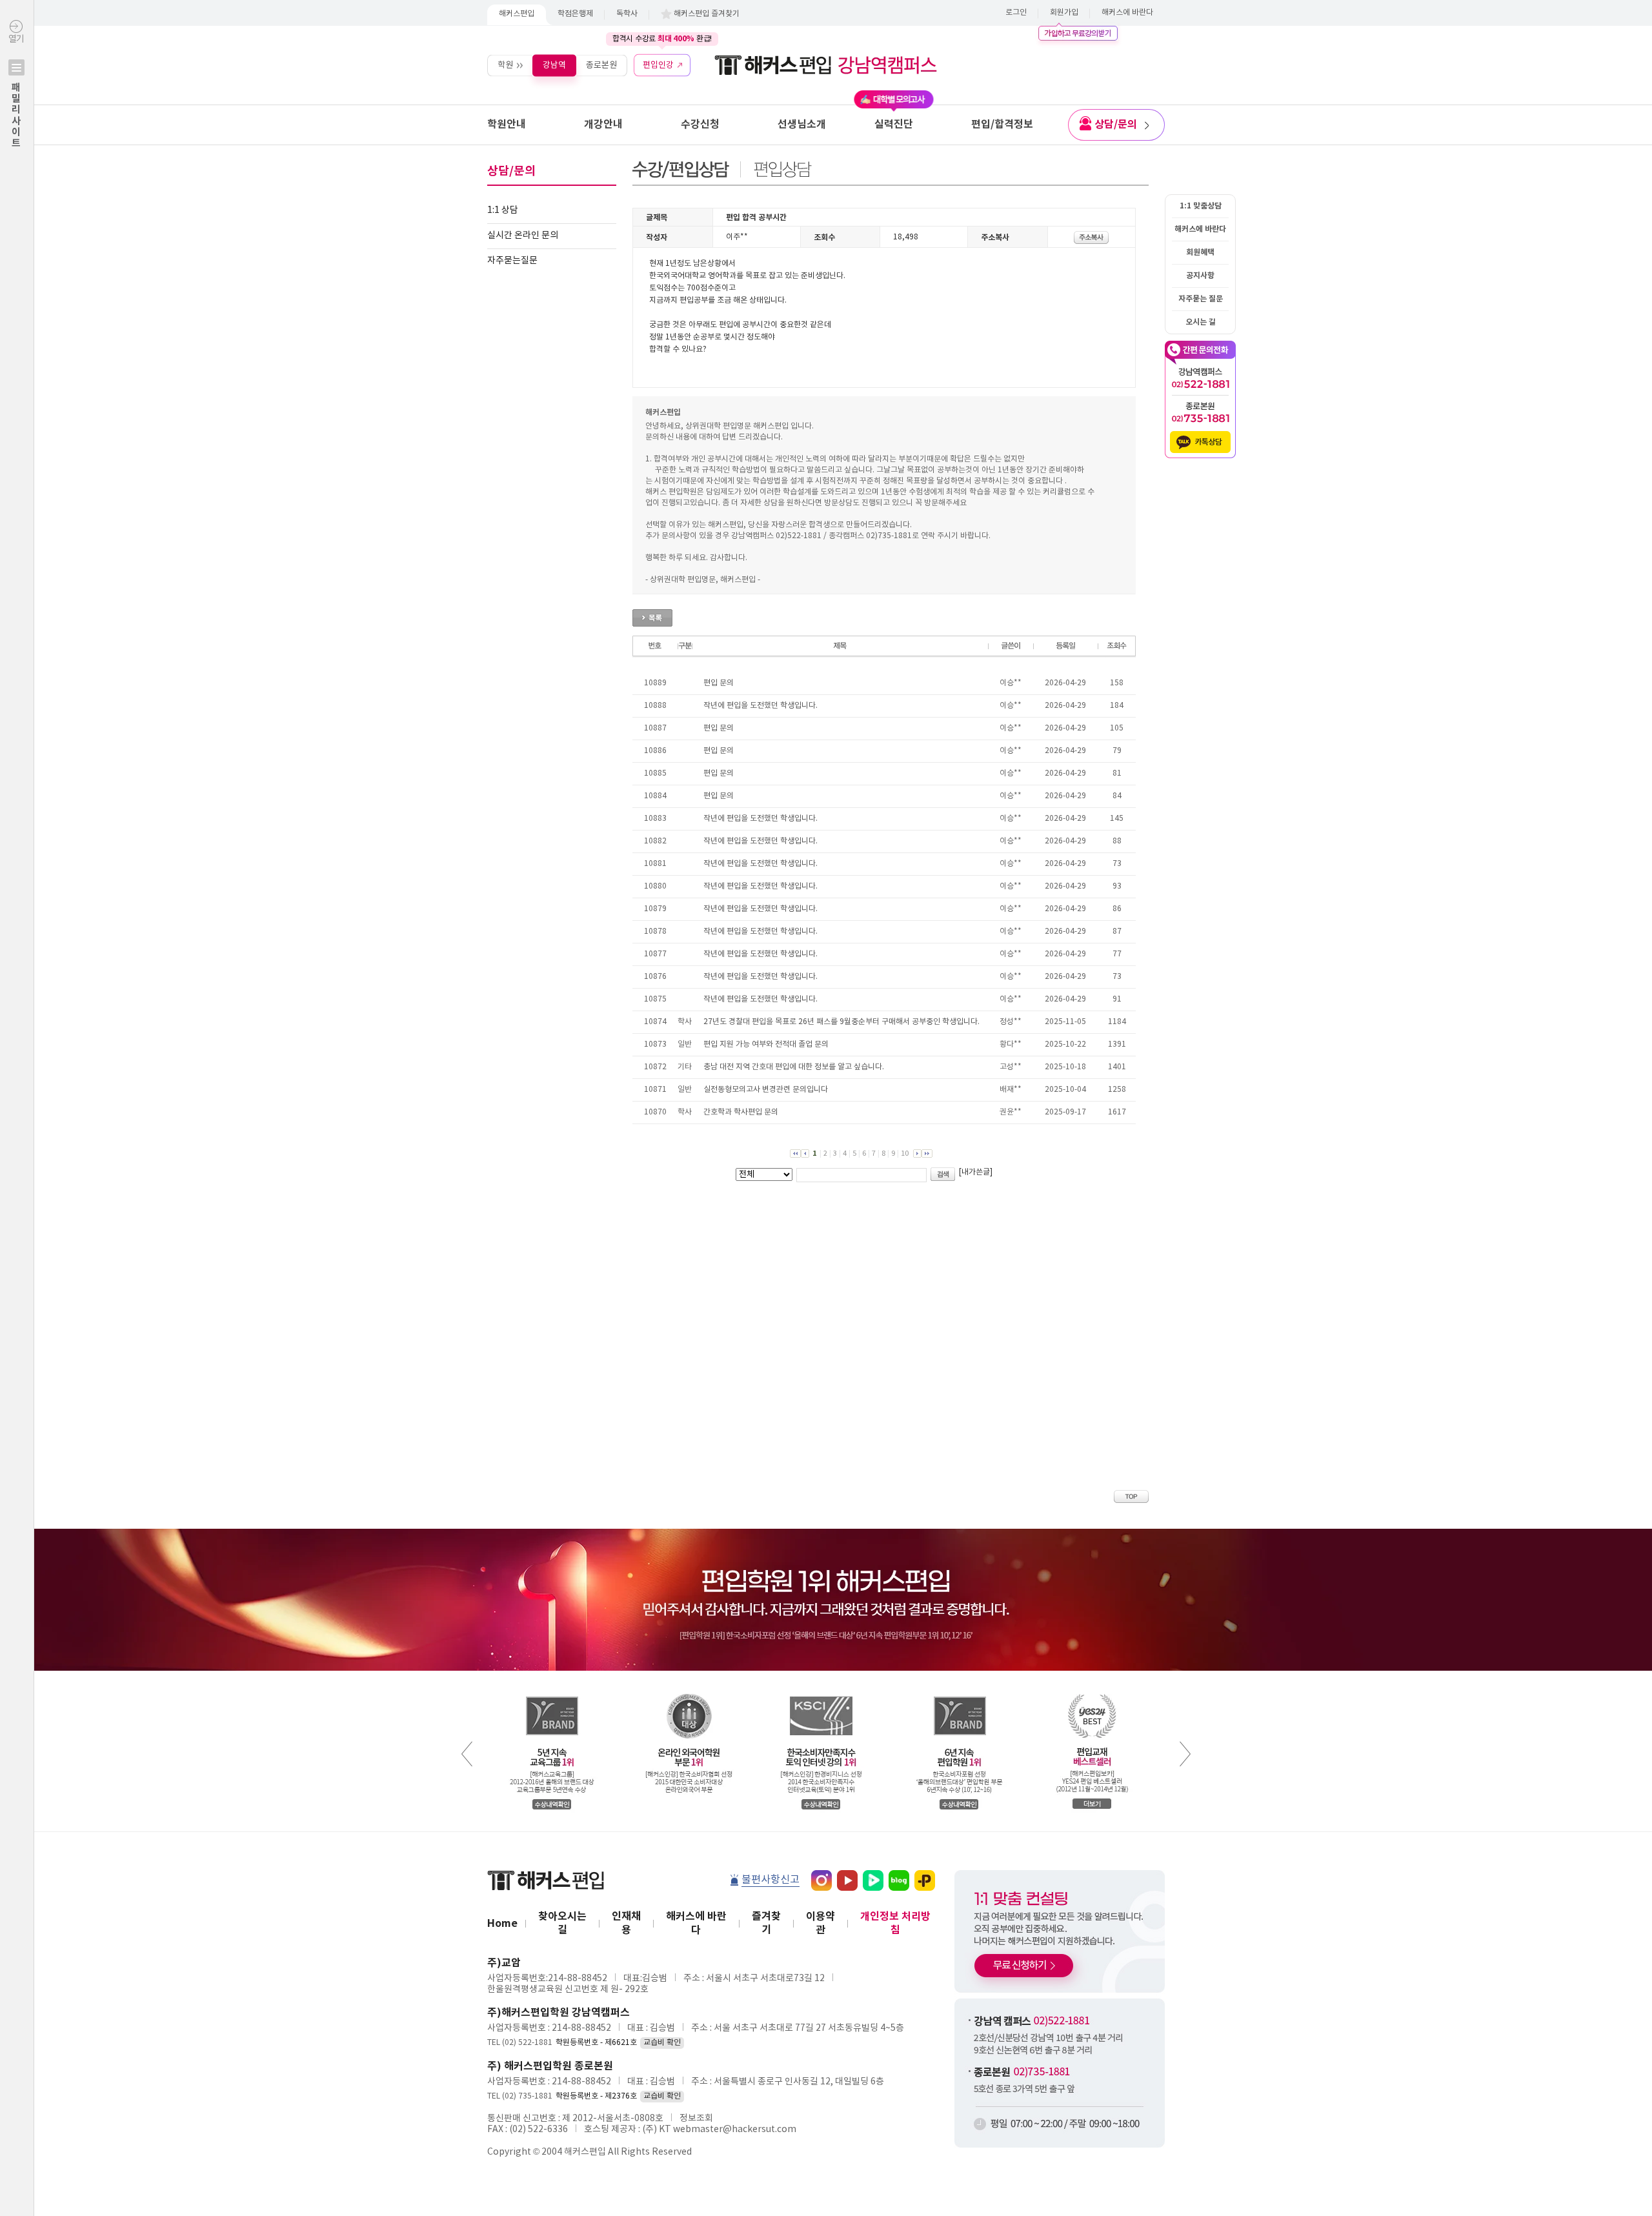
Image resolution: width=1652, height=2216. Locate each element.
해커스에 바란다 (1127, 13)
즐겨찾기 (766, 1923)
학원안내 (507, 125)
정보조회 (696, 2119)
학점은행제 (575, 14)
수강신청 (700, 125)
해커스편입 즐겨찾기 (707, 14)
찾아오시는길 (562, 1923)
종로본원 (601, 65)
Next (1185, 1754)
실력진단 (894, 125)
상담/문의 (1116, 125)
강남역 (554, 65)
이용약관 (821, 1923)
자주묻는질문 (512, 261)
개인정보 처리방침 (895, 1923)
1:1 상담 (503, 210)
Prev (467, 1754)
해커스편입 (517, 14)
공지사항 (1200, 276)
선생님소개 (802, 125)
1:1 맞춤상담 (1201, 206)
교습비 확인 (662, 2043)
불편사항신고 (771, 1880)
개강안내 (603, 125)
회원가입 (1064, 13)
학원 (505, 65)
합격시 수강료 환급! (662, 39)
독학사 (627, 14)
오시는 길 (1201, 322)
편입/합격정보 (1002, 125)
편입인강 (658, 65)
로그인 (1016, 13)
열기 (16, 91)
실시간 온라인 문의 (523, 236)
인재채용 (626, 1923)
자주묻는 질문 (1201, 299)
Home (502, 1924)
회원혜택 (1200, 252)
